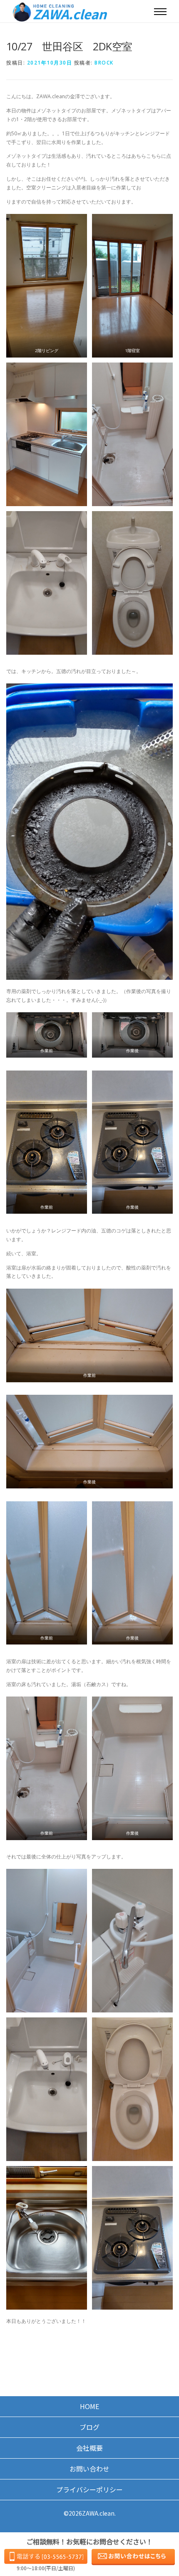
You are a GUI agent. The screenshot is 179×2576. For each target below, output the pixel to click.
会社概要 (89, 2448)
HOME (89, 2406)
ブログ (89, 2427)
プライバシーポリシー (89, 2489)
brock (104, 63)
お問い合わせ (89, 2469)
